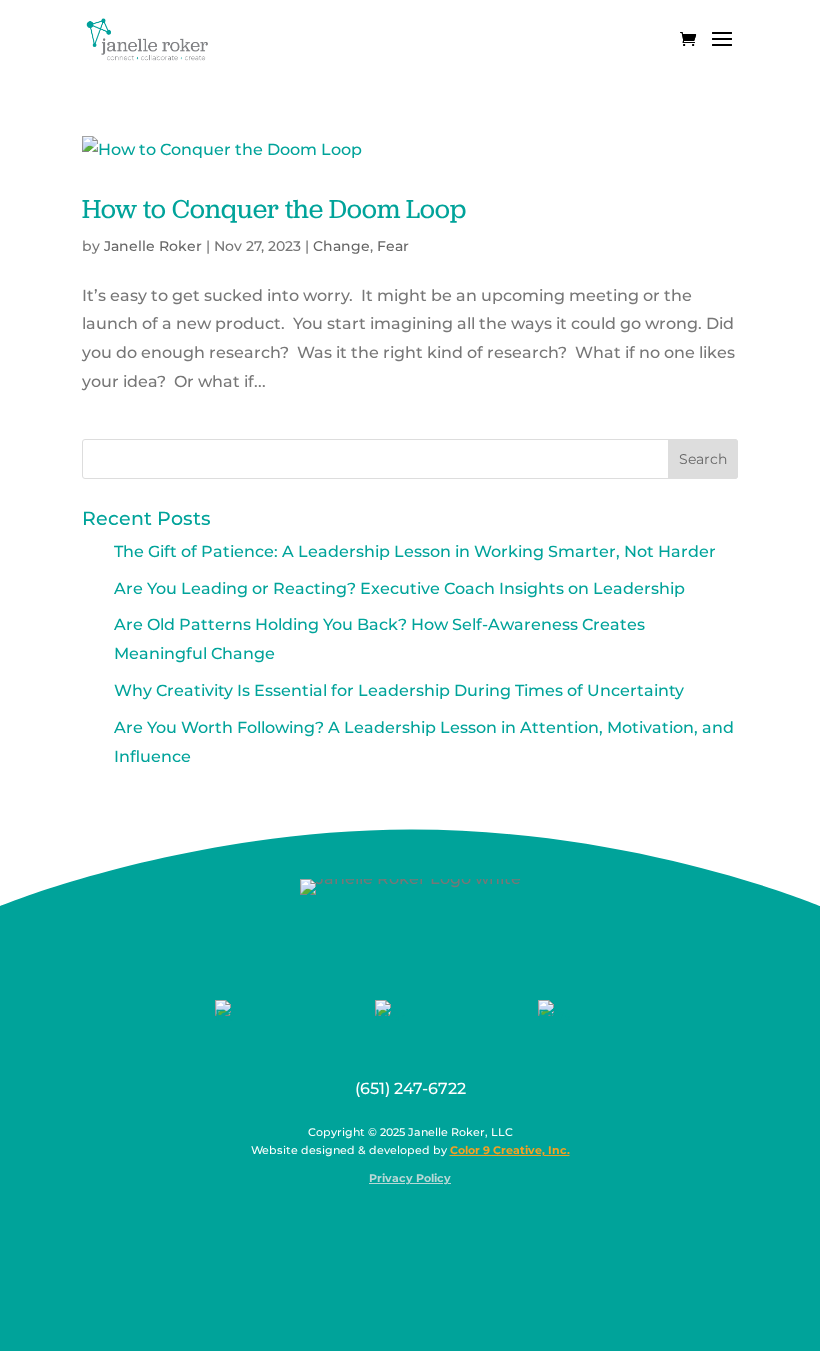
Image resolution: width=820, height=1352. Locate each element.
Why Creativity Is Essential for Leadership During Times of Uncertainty (399, 690)
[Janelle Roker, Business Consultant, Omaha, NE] (423, 1227)
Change (341, 246)
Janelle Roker (153, 246)
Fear (393, 246)
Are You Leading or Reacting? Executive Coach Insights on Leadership (399, 588)
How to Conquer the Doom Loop (274, 208)
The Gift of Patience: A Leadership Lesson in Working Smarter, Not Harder (415, 551)
